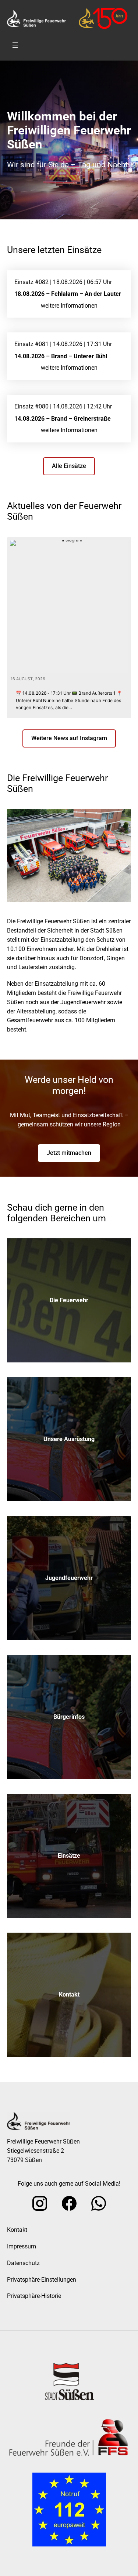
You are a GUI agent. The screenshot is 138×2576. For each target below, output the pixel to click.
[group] (69, 628)
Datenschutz (23, 2263)
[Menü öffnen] (15, 45)
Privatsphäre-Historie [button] (34, 2296)
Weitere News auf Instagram (69, 738)
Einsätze (69, 1856)
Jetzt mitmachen (69, 1153)
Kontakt (69, 1995)
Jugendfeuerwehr (69, 1578)
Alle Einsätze (69, 466)
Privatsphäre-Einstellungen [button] (42, 2280)
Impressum (22, 2246)
